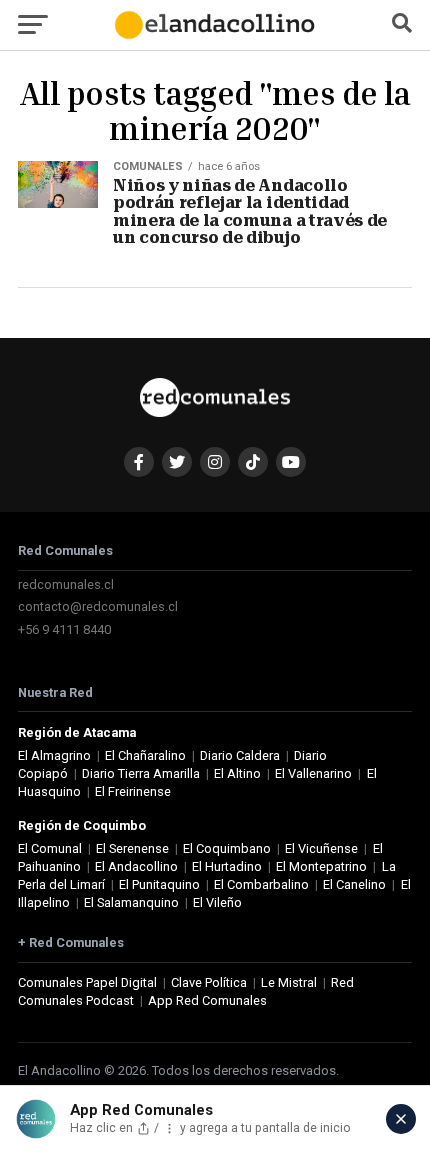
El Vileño (217, 902)
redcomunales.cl (66, 584)
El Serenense (132, 848)
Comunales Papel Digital (87, 982)
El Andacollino (136, 866)
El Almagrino (54, 755)
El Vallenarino (313, 773)
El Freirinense (133, 791)
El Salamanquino (131, 902)
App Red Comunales (207, 1000)
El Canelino (354, 884)
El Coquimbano (227, 848)
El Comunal (50, 848)
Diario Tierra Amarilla (141, 773)
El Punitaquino (159, 884)
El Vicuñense (321, 848)
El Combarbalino (261, 884)
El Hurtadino (227, 866)
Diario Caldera (240, 755)
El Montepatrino (321, 866)
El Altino (237, 773)
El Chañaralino (145, 755)
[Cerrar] (401, 1119)
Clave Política (209, 982)
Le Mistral (289, 982)
